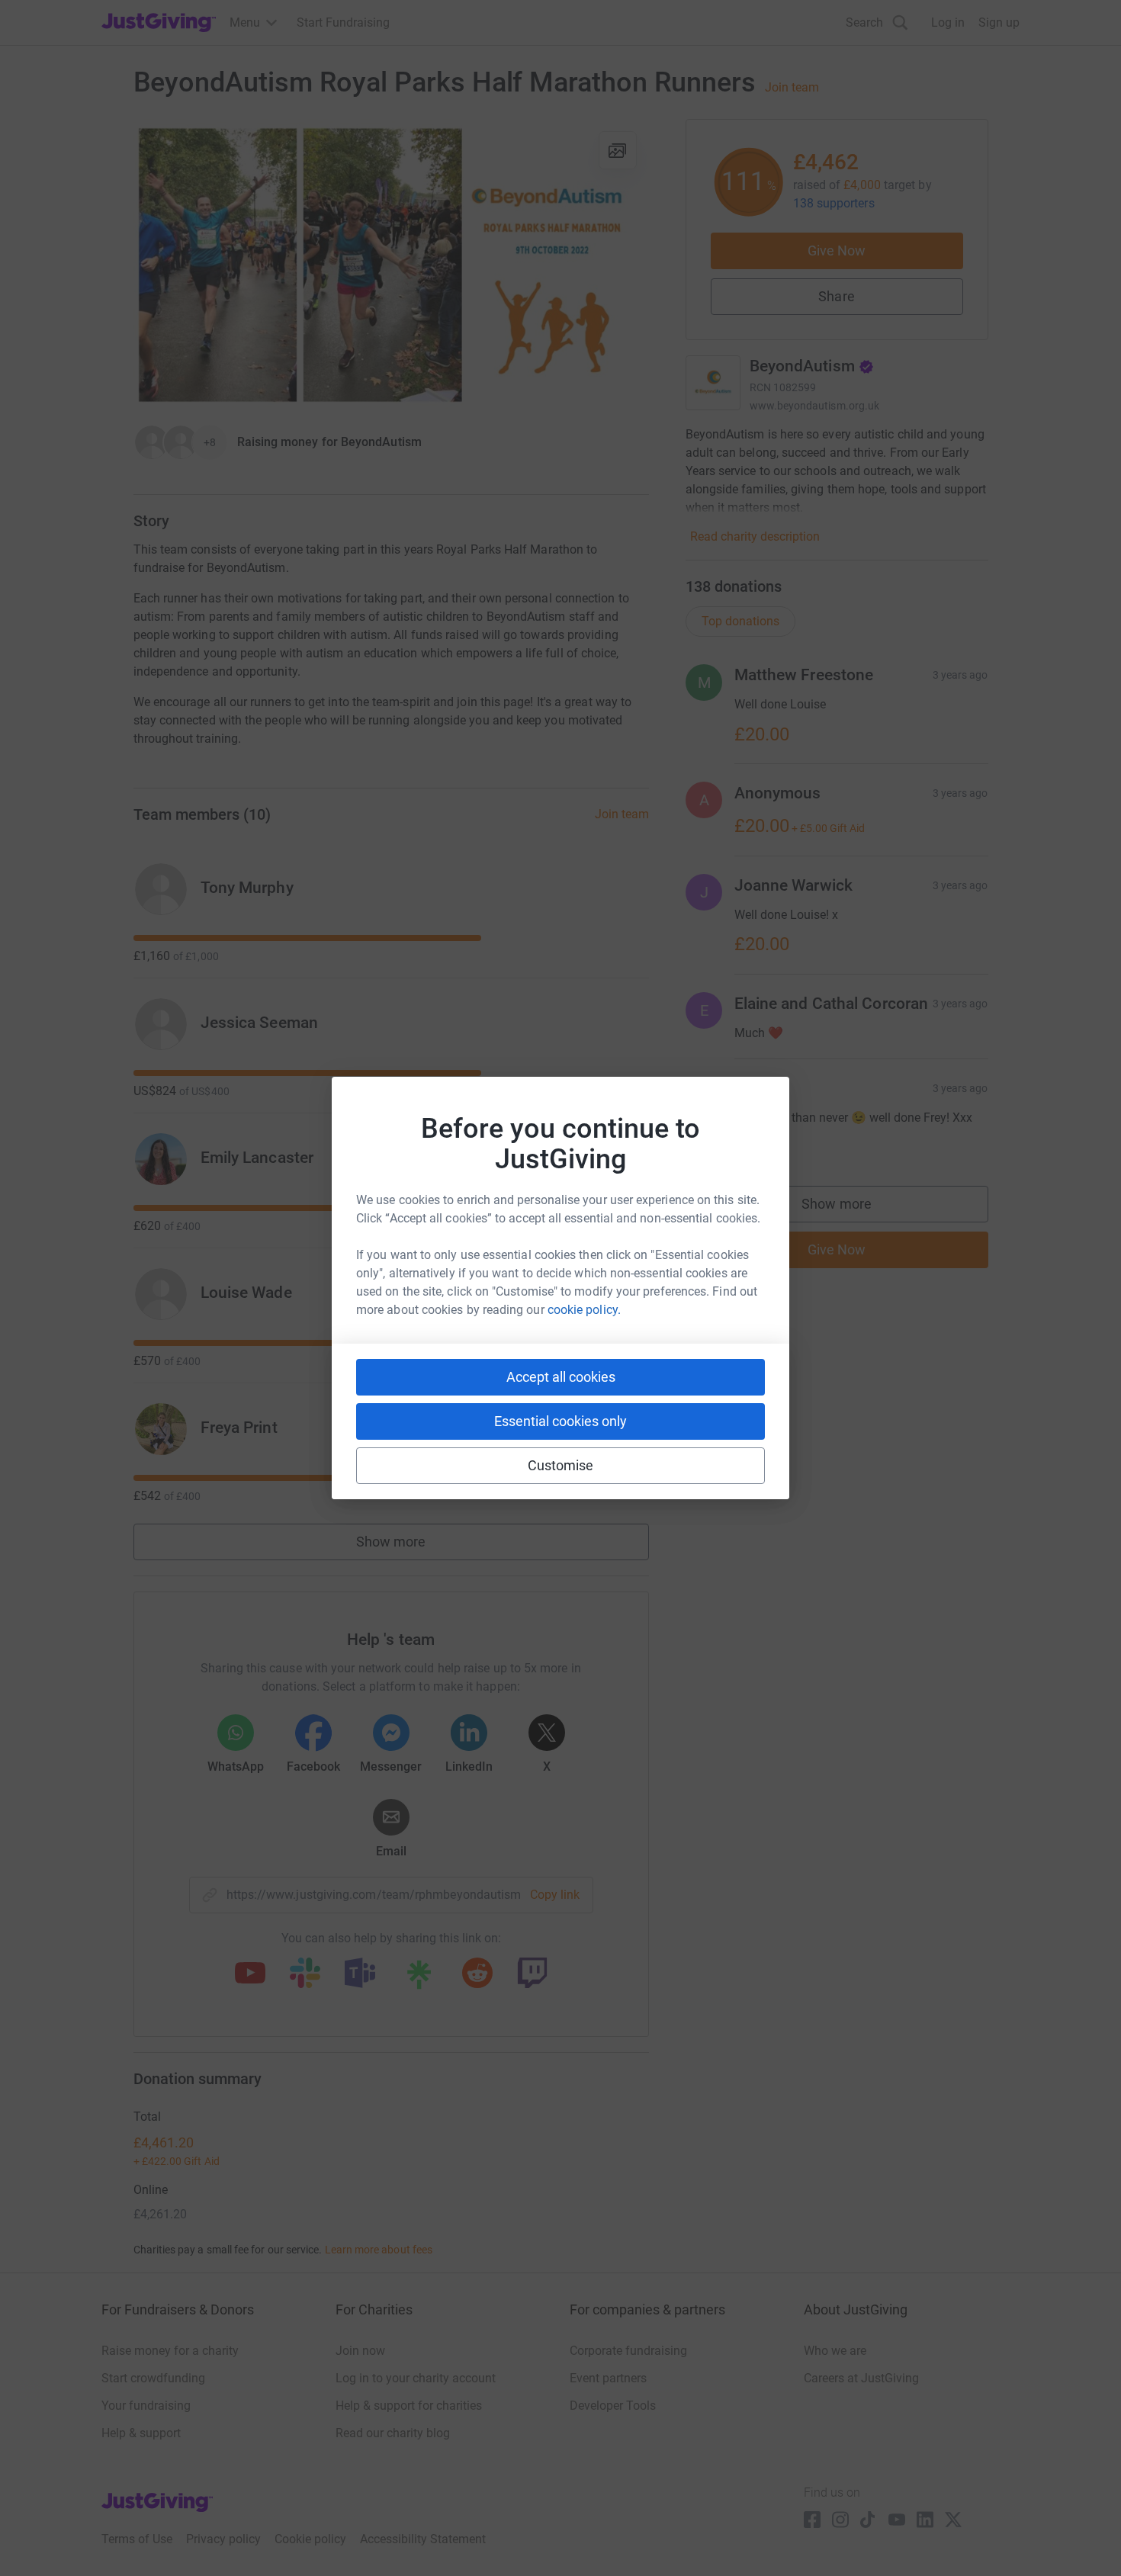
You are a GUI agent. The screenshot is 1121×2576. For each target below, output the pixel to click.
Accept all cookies (561, 1377)
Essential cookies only (560, 1421)
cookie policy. (584, 1310)
